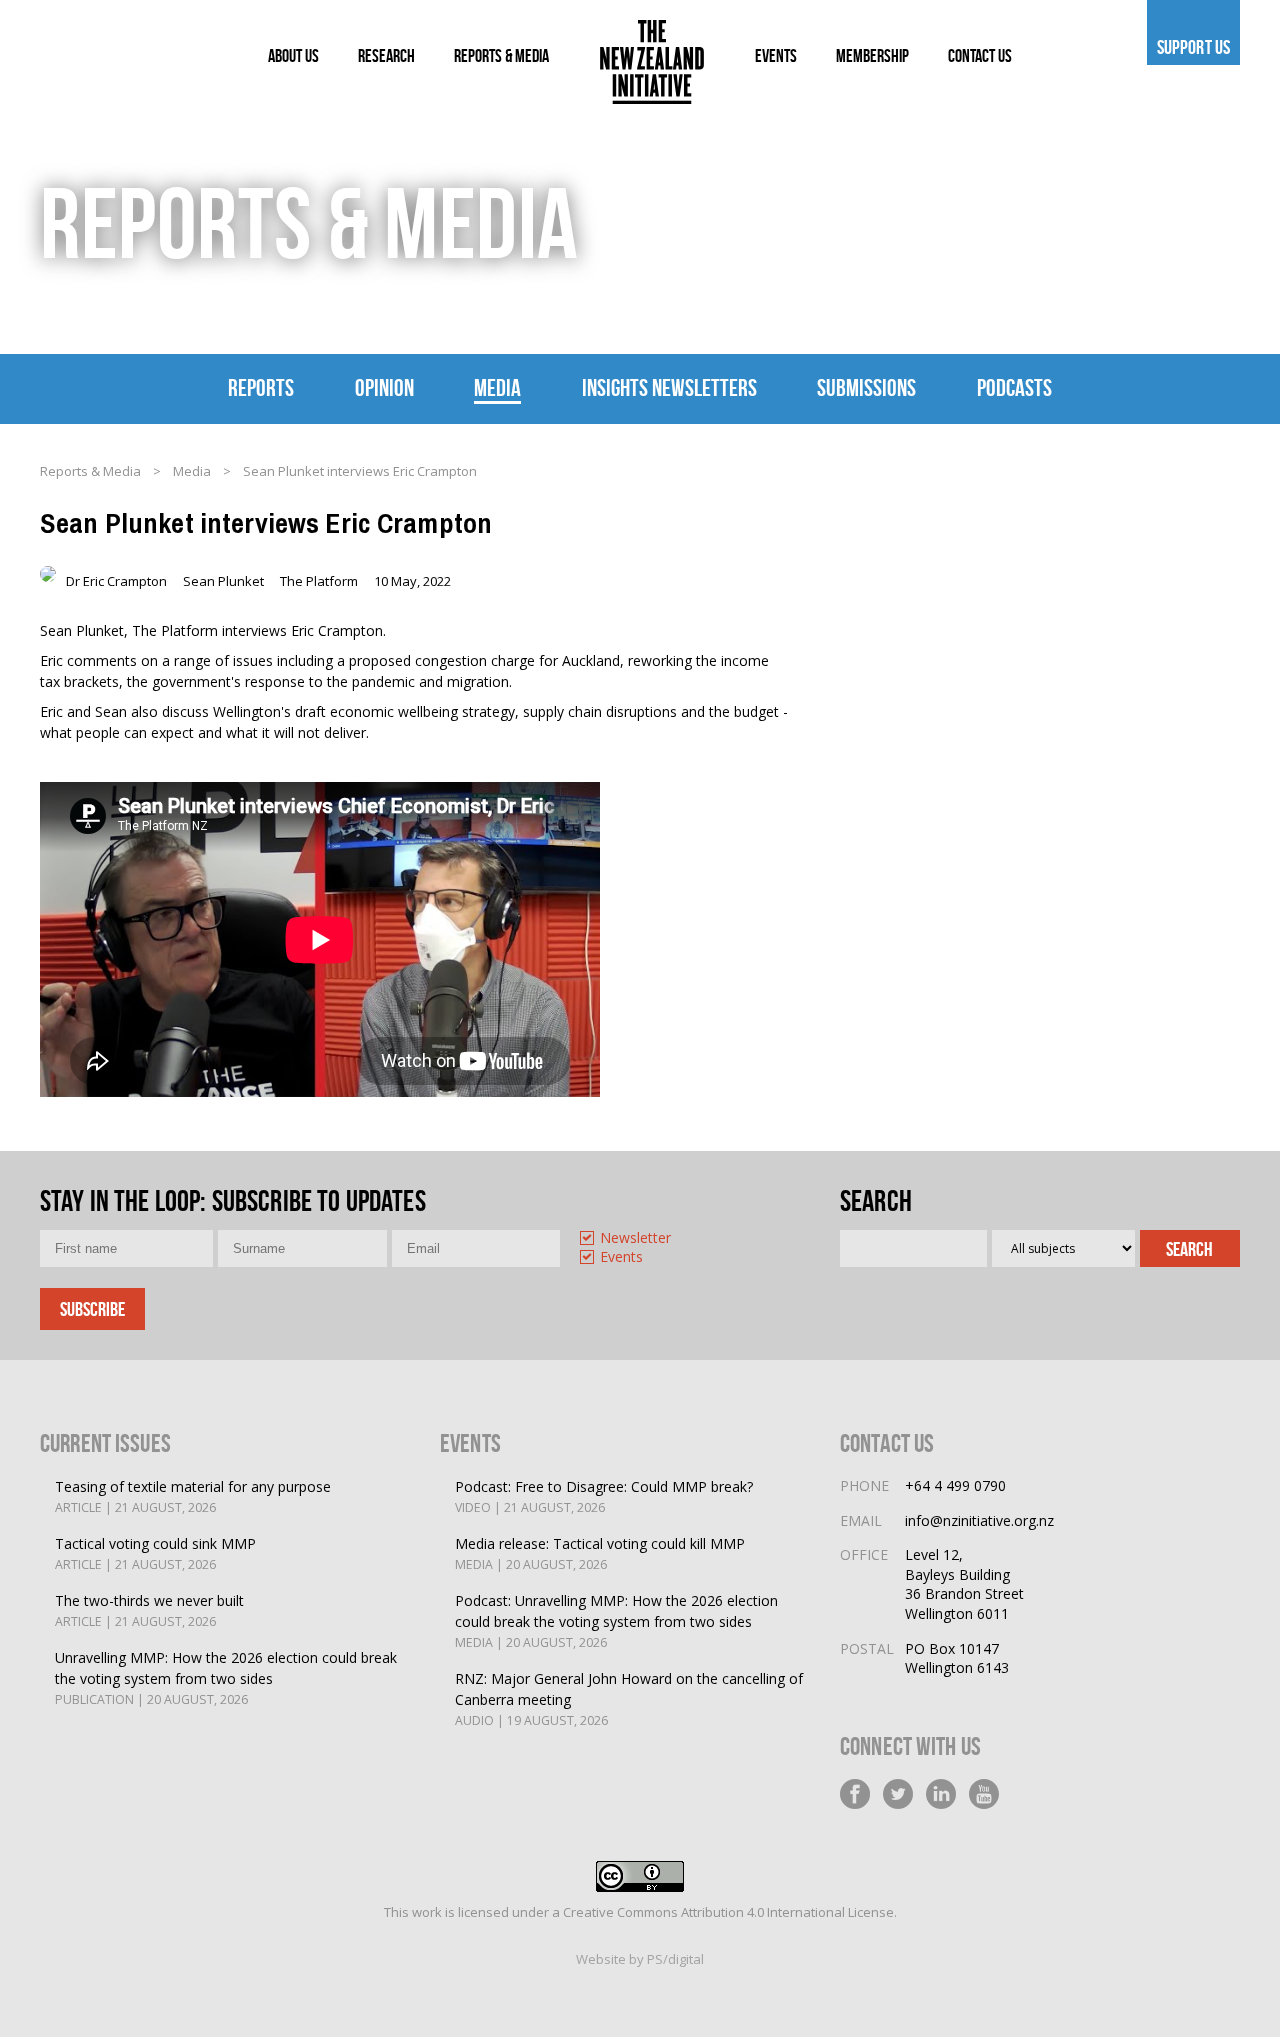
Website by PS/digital (640, 1959)
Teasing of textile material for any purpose (193, 1496)
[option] (656, 1239)
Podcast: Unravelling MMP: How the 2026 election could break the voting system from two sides (616, 1621)
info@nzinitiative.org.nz (979, 1520)
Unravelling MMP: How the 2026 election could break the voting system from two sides (226, 1678)
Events (621, 1257)
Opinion (384, 388)
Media (497, 388)
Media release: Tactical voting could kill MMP (600, 1553)
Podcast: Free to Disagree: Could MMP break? (604, 1496)
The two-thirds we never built (149, 1610)
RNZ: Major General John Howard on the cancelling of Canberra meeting (629, 1699)
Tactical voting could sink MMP (155, 1553)
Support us (1193, 47)
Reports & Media (90, 471)
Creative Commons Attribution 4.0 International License (728, 1912)
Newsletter (635, 1238)
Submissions (866, 388)
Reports (261, 388)
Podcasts (1014, 388)
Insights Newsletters (669, 388)
